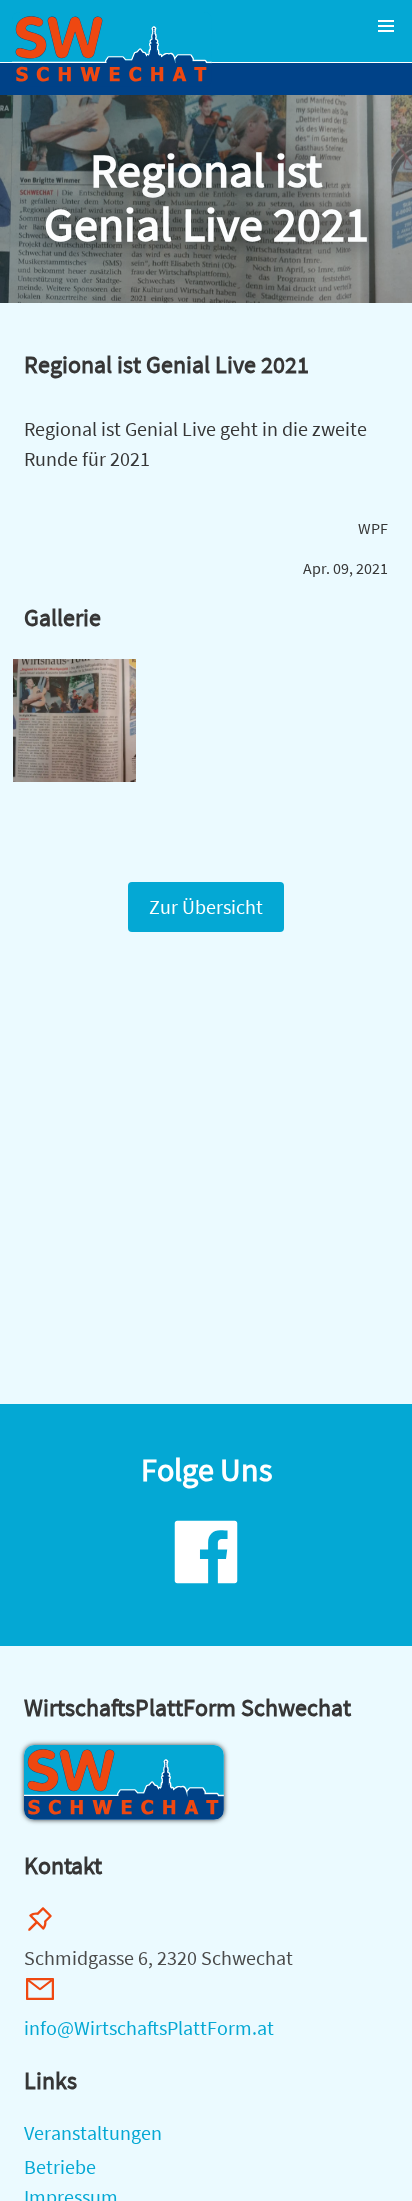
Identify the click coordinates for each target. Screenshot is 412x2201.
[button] (386, 26)
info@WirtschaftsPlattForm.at (149, 2027)
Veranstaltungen (93, 2132)
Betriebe (60, 2166)
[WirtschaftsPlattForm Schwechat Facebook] (206, 1586)
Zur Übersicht (206, 906)
